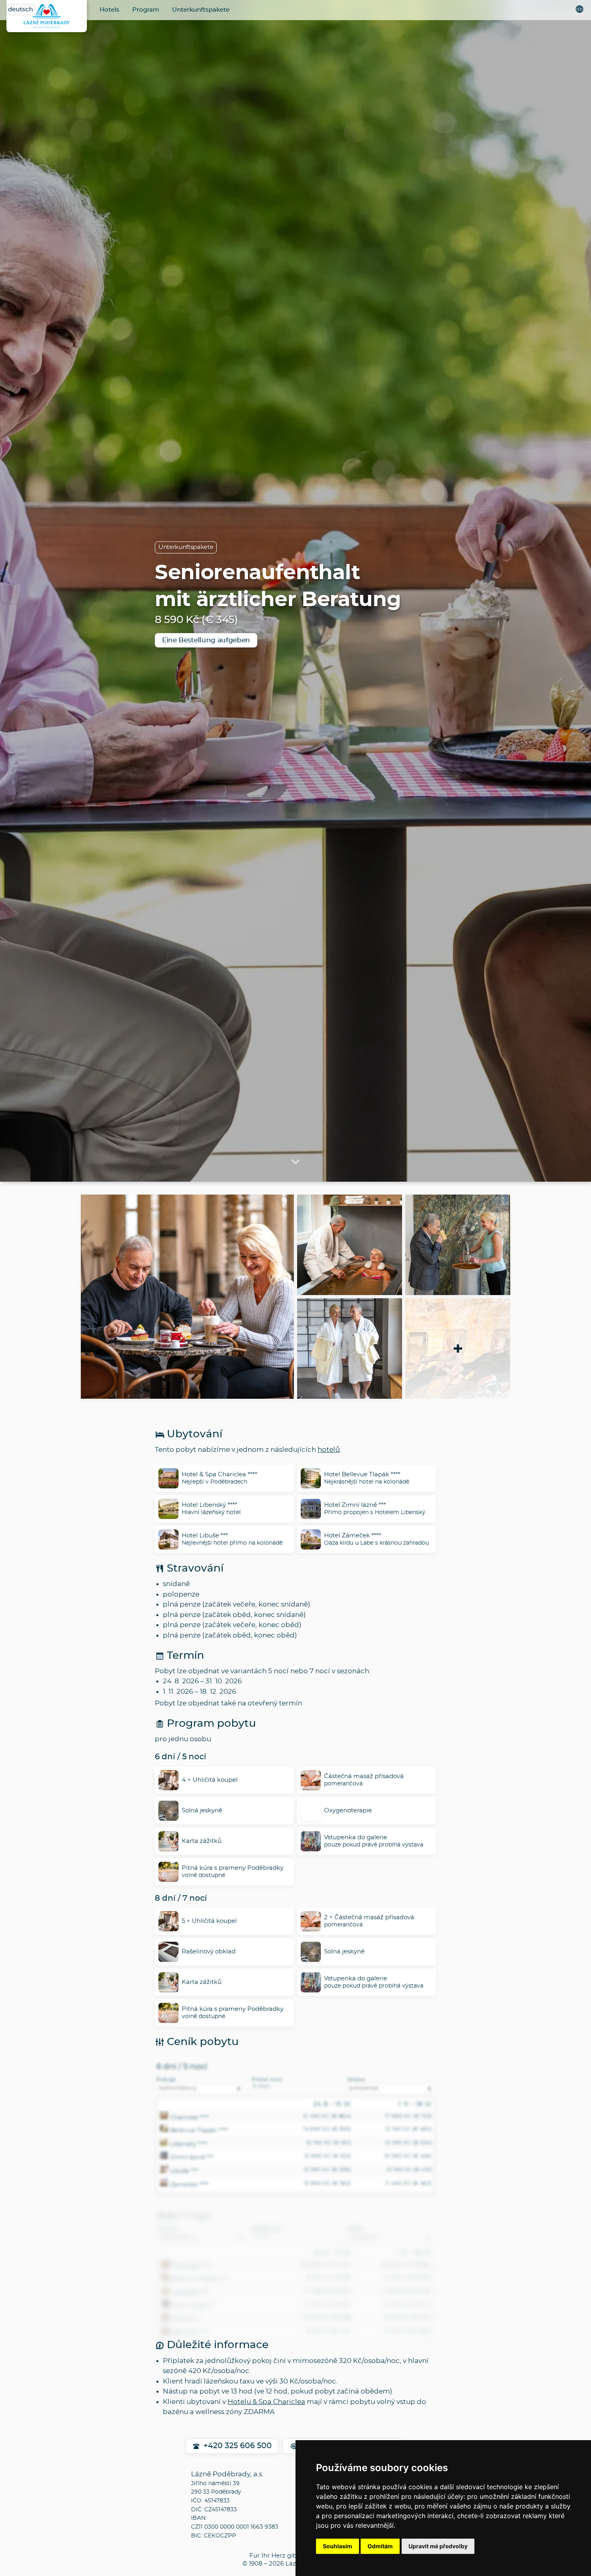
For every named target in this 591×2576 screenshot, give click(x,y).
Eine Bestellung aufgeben (206, 640)
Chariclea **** (190, 2117)
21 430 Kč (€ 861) (328, 2291)
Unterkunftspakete (201, 10)
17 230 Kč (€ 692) (328, 2304)
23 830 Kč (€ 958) (406, 2265)
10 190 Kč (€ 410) (409, 2170)
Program (146, 10)
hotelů (329, 1450)
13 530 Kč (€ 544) (407, 2318)
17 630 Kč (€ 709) (407, 2291)
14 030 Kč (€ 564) (407, 2304)
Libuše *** (184, 2171)
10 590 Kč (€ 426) (408, 2156)
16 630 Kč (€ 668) (327, 2318)
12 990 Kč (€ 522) (328, 2156)
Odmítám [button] (380, 2546)
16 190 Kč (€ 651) (329, 2143)
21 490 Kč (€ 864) (327, 2116)
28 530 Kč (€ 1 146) (326, 2265)
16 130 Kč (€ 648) (407, 2278)
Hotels (110, 10)
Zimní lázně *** (192, 2158)
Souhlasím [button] (338, 2546)
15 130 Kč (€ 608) (408, 2331)
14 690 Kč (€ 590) (327, 2129)
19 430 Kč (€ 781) (328, 2278)
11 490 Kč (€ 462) (409, 2183)
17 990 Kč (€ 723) (408, 2116)
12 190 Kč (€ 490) (409, 2129)
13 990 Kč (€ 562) (328, 2183)
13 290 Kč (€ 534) (408, 2143)
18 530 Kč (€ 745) (328, 2331)
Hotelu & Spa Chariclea (266, 2402)
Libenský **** (189, 2144)
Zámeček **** (190, 2185)
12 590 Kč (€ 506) (328, 2170)
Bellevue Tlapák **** (199, 2131)
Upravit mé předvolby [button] (438, 2546)
